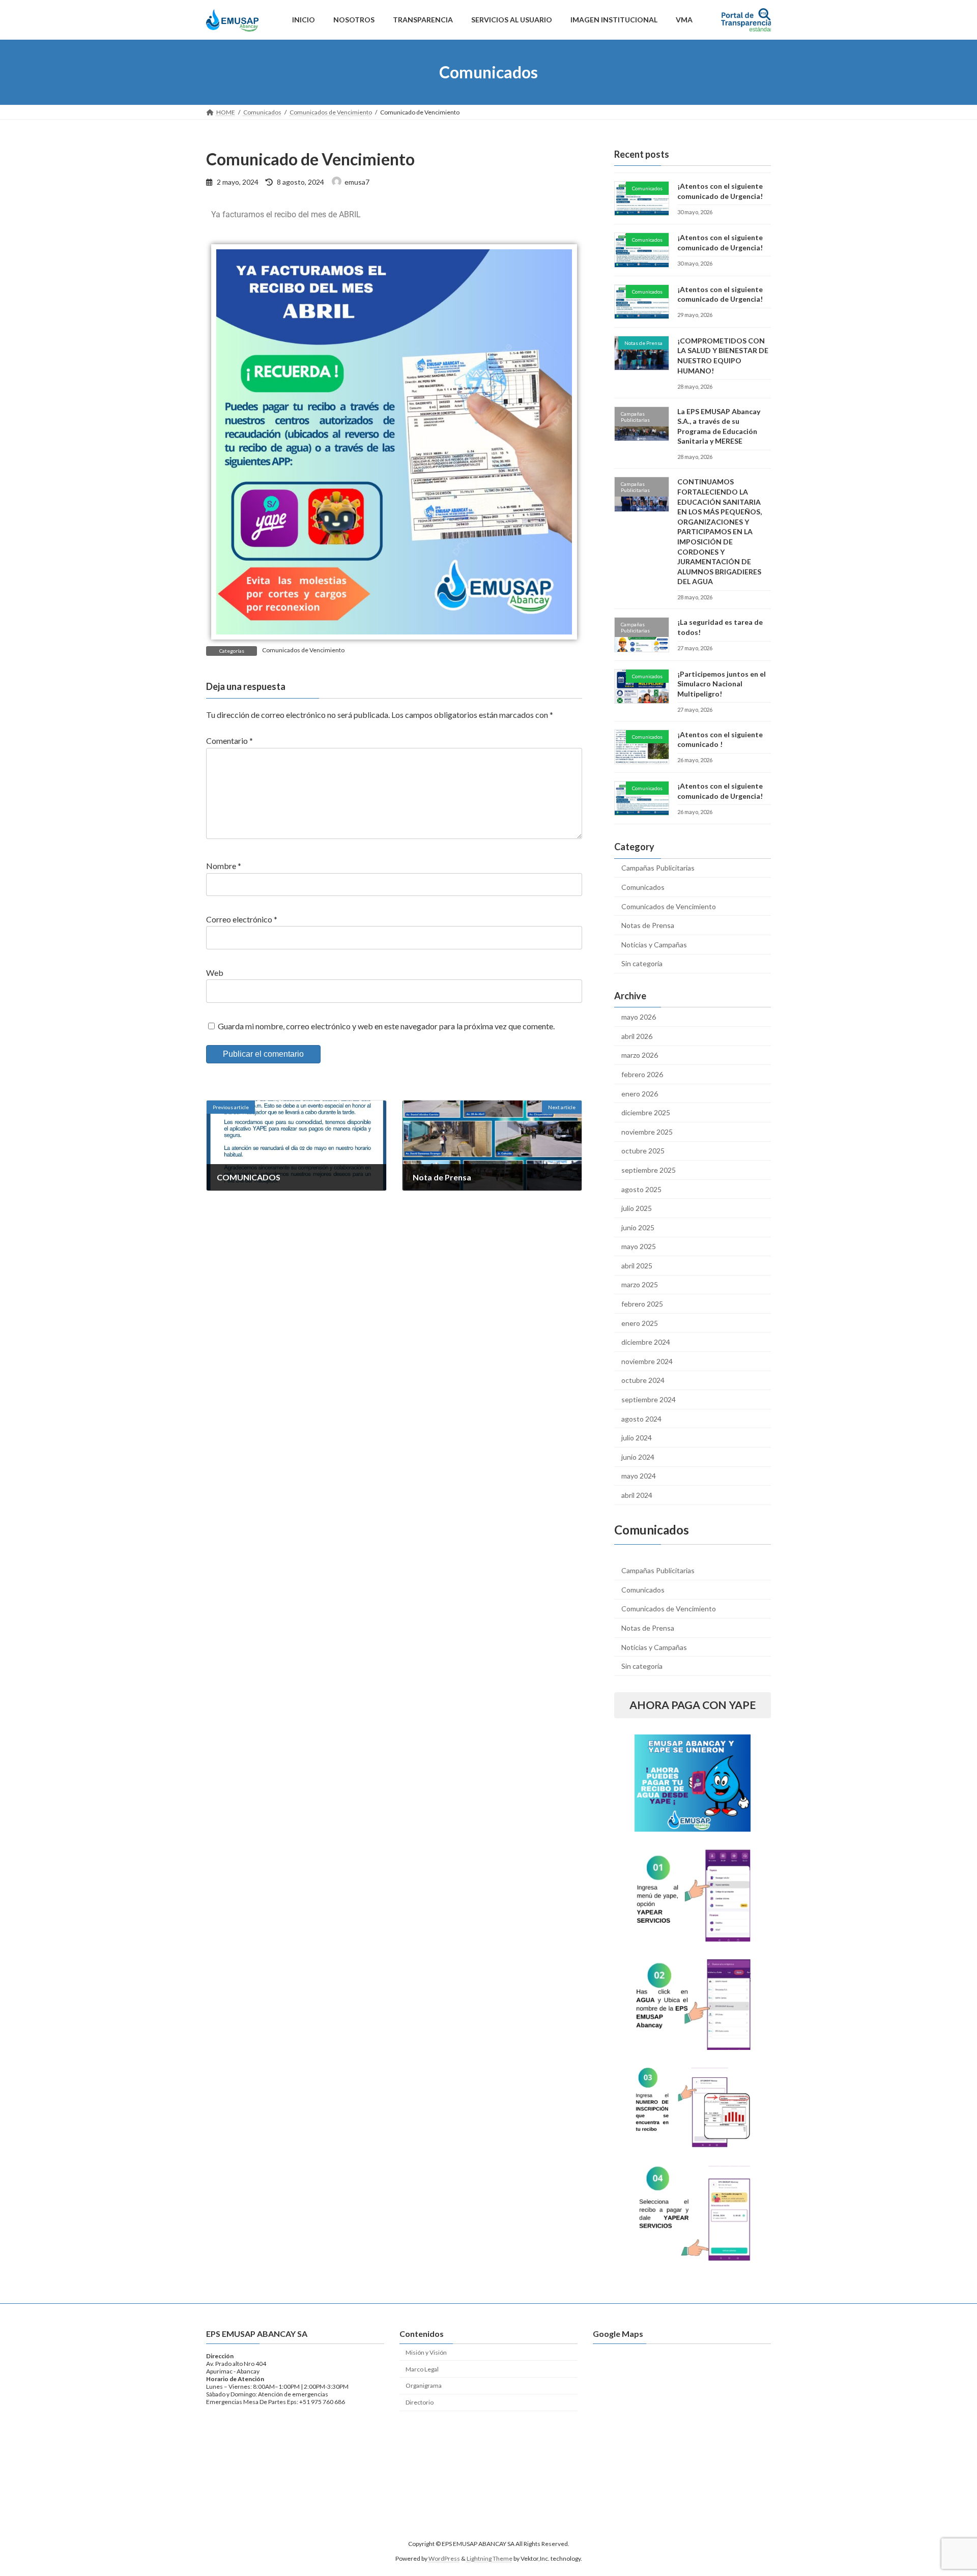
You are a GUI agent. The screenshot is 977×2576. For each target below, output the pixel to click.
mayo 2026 (639, 1017)
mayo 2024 (639, 1476)
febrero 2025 (642, 1304)
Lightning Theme (490, 2558)
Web (215, 973)
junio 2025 (638, 1227)
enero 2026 (640, 1094)
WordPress (444, 2558)
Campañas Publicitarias (658, 868)
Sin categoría (642, 963)
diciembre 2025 (646, 1112)
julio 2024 (637, 1438)
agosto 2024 (641, 1419)
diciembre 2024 (646, 1342)
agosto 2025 (641, 1189)
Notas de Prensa (648, 925)
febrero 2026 (642, 1074)
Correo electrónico (242, 919)
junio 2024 (638, 1457)
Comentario (229, 741)
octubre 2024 (643, 1380)
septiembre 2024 (649, 1399)
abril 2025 (637, 1266)
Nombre (224, 866)
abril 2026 (637, 1036)
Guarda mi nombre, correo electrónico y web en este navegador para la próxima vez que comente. (386, 1026)
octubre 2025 (643, 1151)
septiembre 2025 (649, 1170)
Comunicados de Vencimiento (303, 650)
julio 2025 (637, 1208)
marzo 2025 (640, 1284)
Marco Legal (422, 2369)
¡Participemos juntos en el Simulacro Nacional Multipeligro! (722, 684)
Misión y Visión (426, 2352)
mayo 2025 (639, 1246)
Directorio (420, 2402)
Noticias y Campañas (654, 945)
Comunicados (643, 887)
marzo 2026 (640, 1055)
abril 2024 (637, 1495)
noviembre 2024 (647, 1361)
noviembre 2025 (647, 1132)
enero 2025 (640, 1323)
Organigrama (424, 2385)
